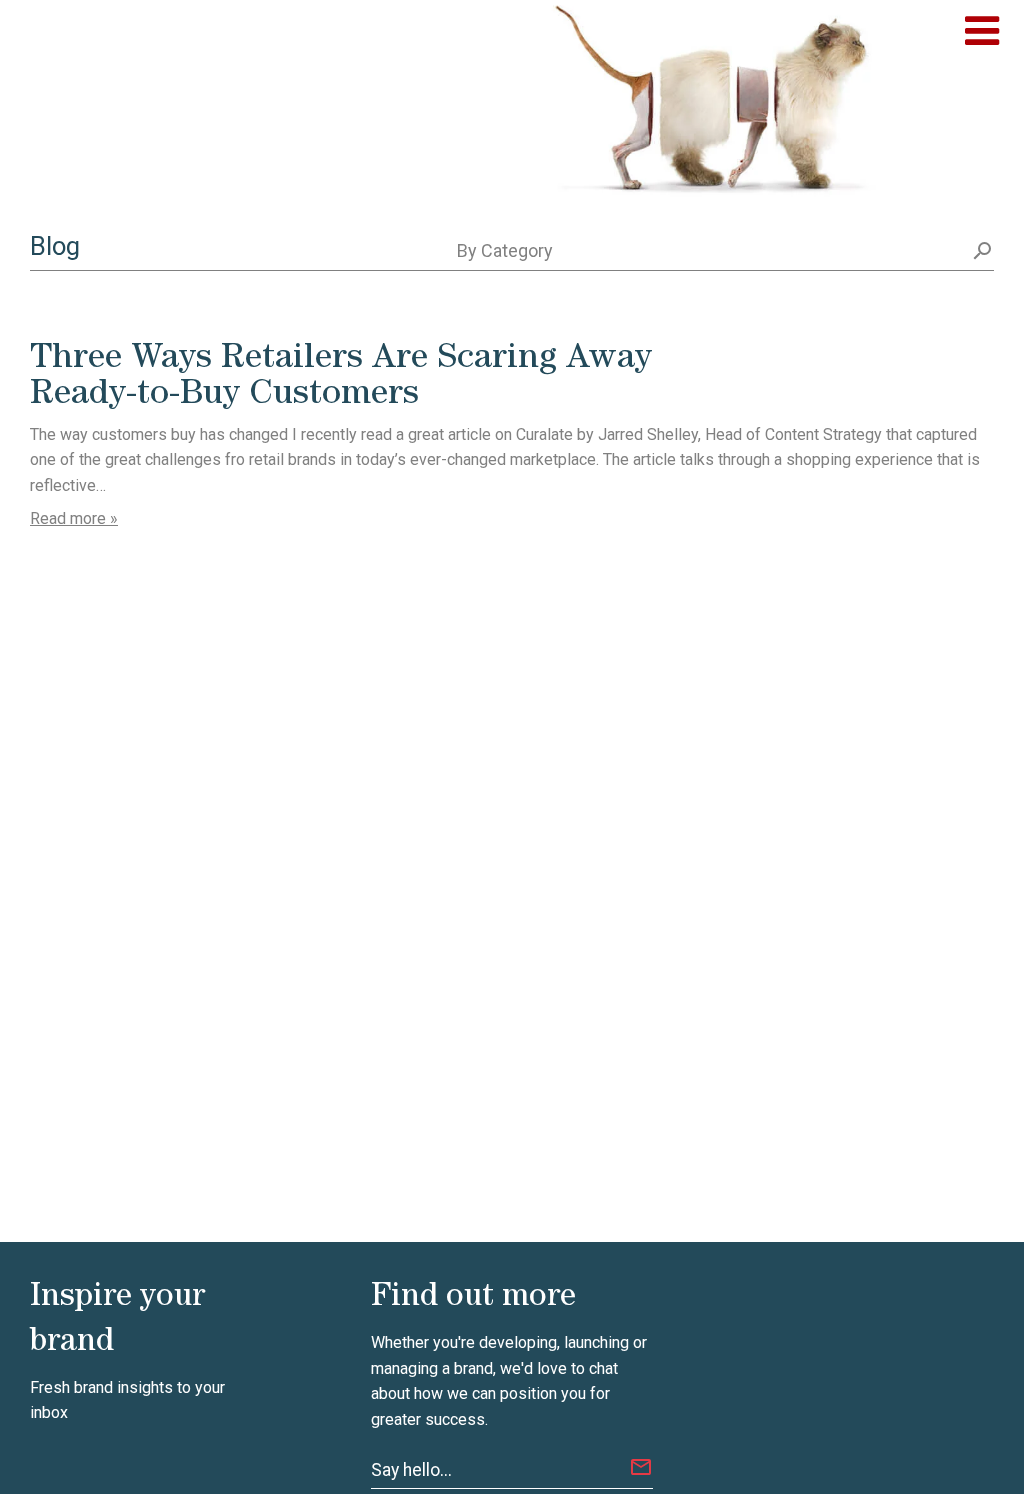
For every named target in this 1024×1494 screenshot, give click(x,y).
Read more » (74, 518)
